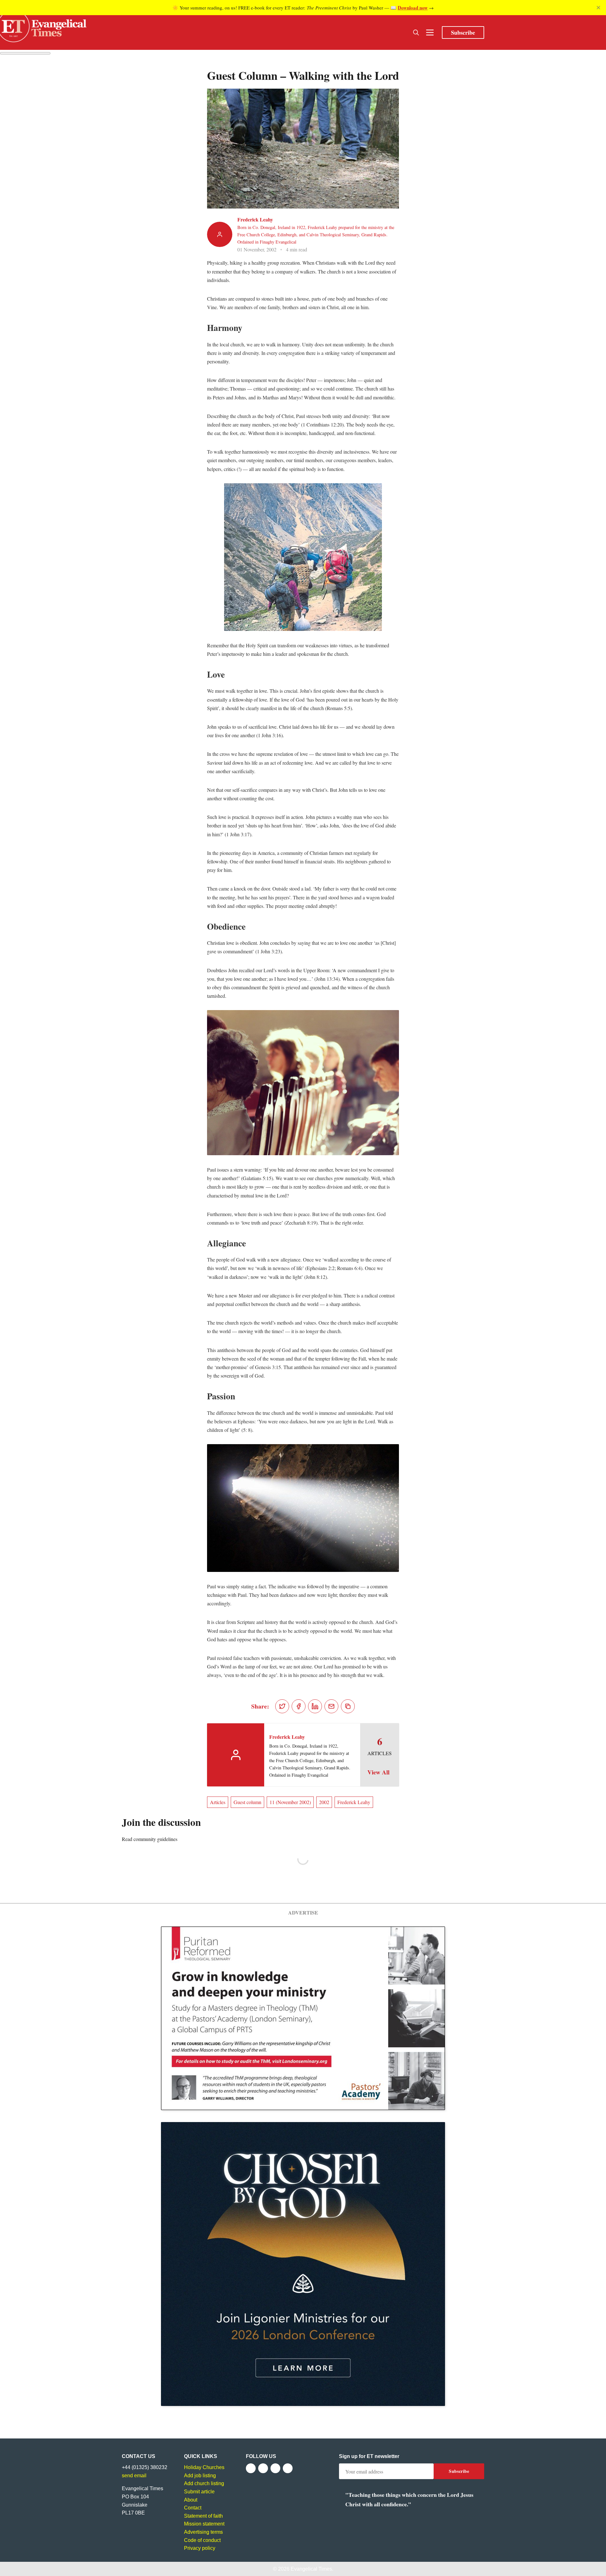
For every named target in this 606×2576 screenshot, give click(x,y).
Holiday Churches (204, 2467)
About (191, 2500)
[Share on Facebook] (299, 1706)
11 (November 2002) (290, 1802)
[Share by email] (331, 1706)
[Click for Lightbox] (303, 557)
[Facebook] (251, 2468)
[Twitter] (263, 2468)
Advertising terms (203, 2532)
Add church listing (204, 2483)
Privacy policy (200, 2548)
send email (134, 2476)
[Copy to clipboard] (348, 1706)
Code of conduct (202, 2540)
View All (378, 1772)
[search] (416, 32)
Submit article (199, 2492)
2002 (324, 1802)
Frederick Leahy (255, 219)
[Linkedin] (288, 2468)
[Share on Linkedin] (315, 1706)
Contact (193, 2508)
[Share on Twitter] (282, 1706)
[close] (598, 8)
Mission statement (204, 2524)
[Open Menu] (430, 32)
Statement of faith (203, 2516)
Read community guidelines (150, 1839)
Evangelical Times (311, 2569)
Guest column (247, 1802)
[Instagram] (275, 2468)
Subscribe (463, 32)
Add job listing (200, 2476)
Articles (218, 1802)
